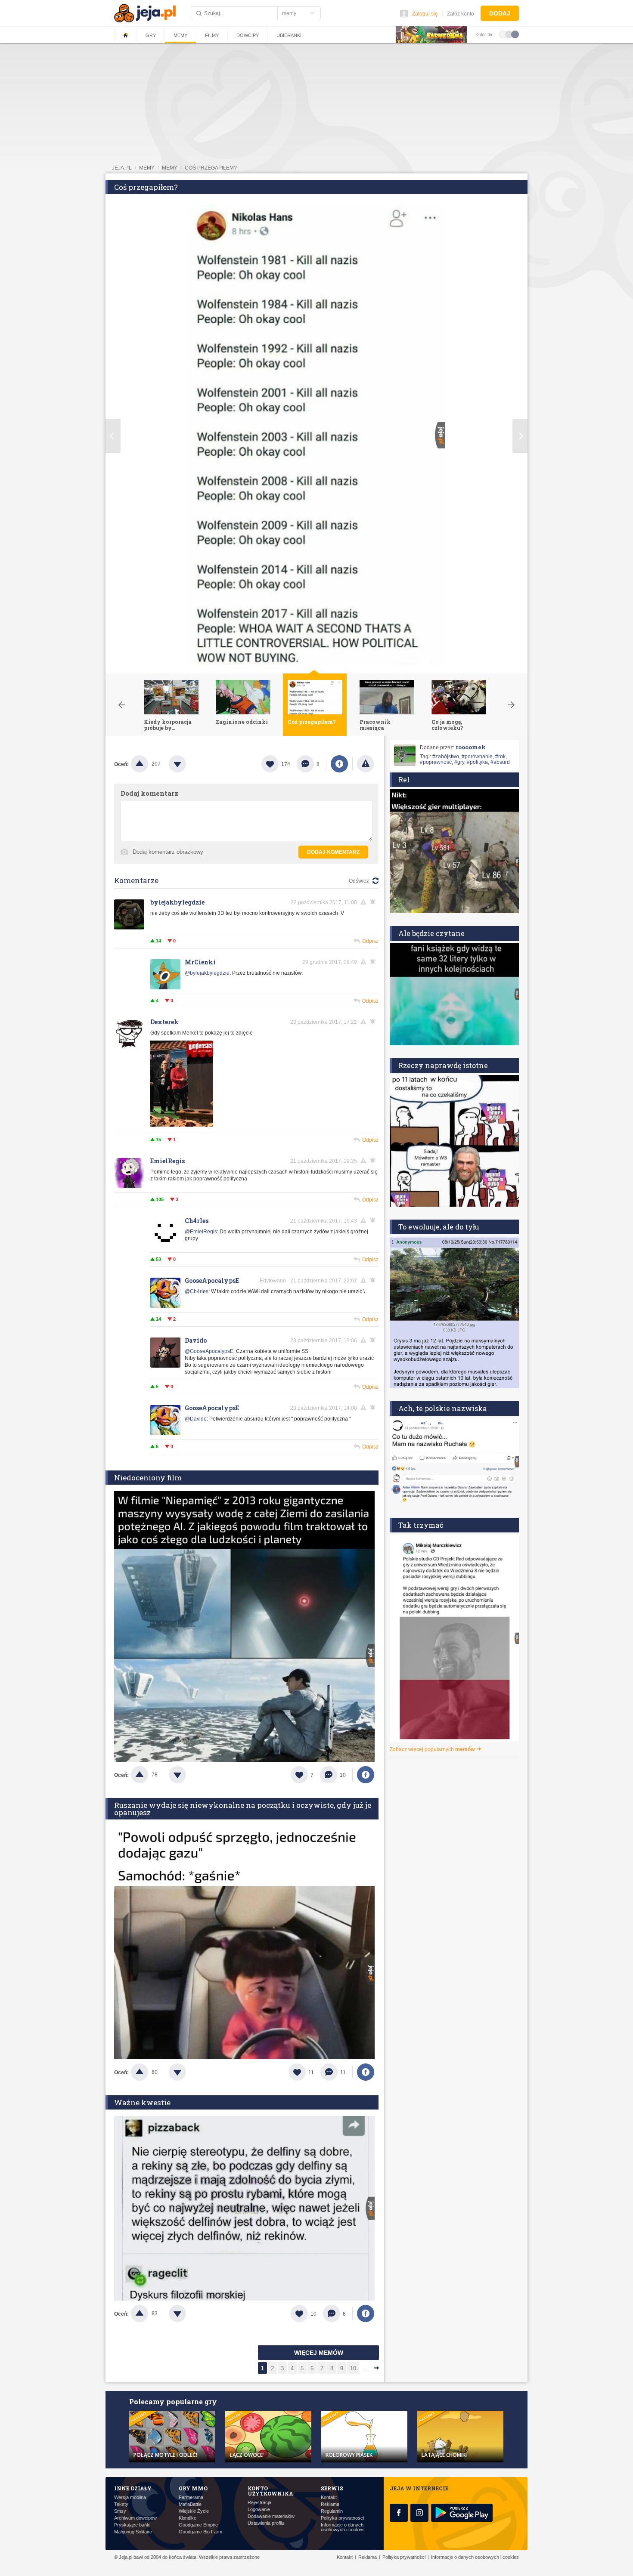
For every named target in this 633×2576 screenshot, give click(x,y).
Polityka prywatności (342, 2518)
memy (147, 168)
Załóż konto (461, 14)
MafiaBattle (190, 2504)
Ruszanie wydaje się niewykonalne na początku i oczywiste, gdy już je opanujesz (243, 1809)
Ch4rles (197, 1221)
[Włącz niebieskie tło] (515, 34)
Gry (151, 35)
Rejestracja (259, 2503)
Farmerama (191, 2497)
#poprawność (436, 762)
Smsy (120, 2511)
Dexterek (164, 1022)
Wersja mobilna (130, 2497)
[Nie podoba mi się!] (188, 764)
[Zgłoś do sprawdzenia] (366, 764)
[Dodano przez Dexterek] (182, 1125)
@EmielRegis (201, 1232)
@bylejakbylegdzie (207, 973)
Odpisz (370, 941)
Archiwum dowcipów (135, 2518)
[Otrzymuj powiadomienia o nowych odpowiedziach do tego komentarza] (374, 962)
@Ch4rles (197, 1291)
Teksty (121, 2504)
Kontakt (329, 2497)
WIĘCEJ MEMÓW (319, 2353)
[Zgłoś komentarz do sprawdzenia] (365, 902)
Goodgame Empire (198, 2525)
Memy (180, 35)
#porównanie (477, 757)
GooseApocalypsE (212, 1280)
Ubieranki (289, 35)
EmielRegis (168, 1161)
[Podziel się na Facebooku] (339, 764)
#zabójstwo (446, 757)
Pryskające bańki (132, 2525)
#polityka (477, 762)
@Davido (196, 1419)
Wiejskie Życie (194, 2511)
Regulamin (332, 2511)
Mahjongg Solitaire (133, 2532)
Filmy (212, 35)
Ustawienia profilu (266, 2523)
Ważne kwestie (142, 2102)
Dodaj (500, 13)
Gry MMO (193, 2488)
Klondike (188, 2518)
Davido (196, 1340)
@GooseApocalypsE (209, 1351)
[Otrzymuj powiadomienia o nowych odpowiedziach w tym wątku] (374, 902)
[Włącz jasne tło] (503, 34)
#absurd (500, 762)
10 (353, 2368)
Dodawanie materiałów (271, 2516)
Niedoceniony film (148, 1478)
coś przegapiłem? (211, 168)
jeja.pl (122, 168)
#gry (459, 762)
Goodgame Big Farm (200, 2532)
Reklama (330, 2504)
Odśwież (359, 881)
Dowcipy (248, 35)
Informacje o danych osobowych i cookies (343, 2527)
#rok (500, 757)
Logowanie (259, 2510)
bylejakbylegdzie (177, 902)
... (365, 2368)
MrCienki (200, 962)
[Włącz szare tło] (509, 34)
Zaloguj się (425, 14)
